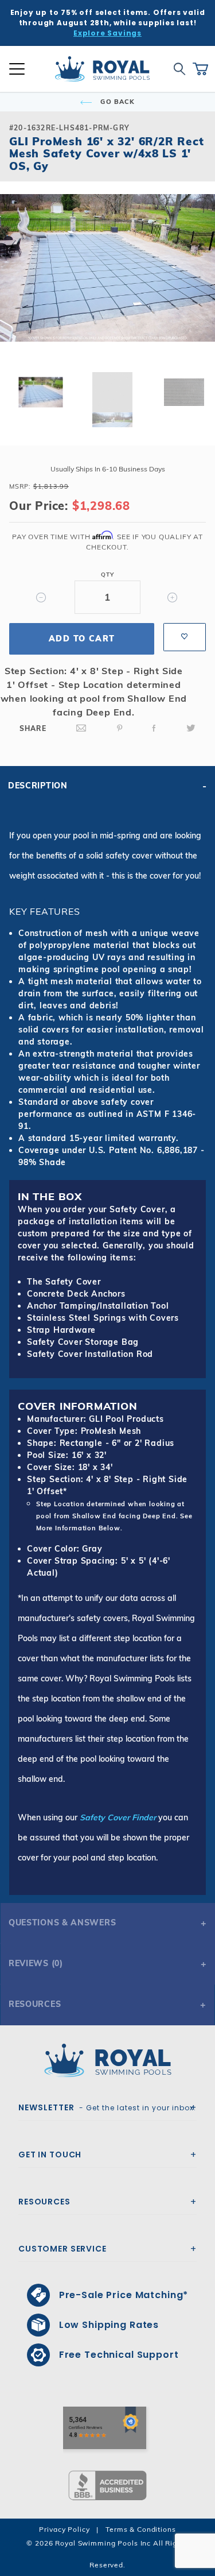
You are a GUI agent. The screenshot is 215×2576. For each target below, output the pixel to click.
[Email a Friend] (81, 728)
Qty (107, 575)
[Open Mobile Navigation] (17, 69)
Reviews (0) (36, 1963)
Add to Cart (82, 639)
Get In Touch (50, 2155)
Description (38, 786)
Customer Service (62, 2249)
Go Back (116, 102)
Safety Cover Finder (118, 1817)
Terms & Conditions (140, 2529)
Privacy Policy (64, 2529)
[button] (18, 286)
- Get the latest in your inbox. (107, 2107)
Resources (35, 2004)
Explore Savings (107, 33)
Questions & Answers (62, 1923)
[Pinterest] (120, 728)
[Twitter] (191, 728)
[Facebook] (154, 728)
